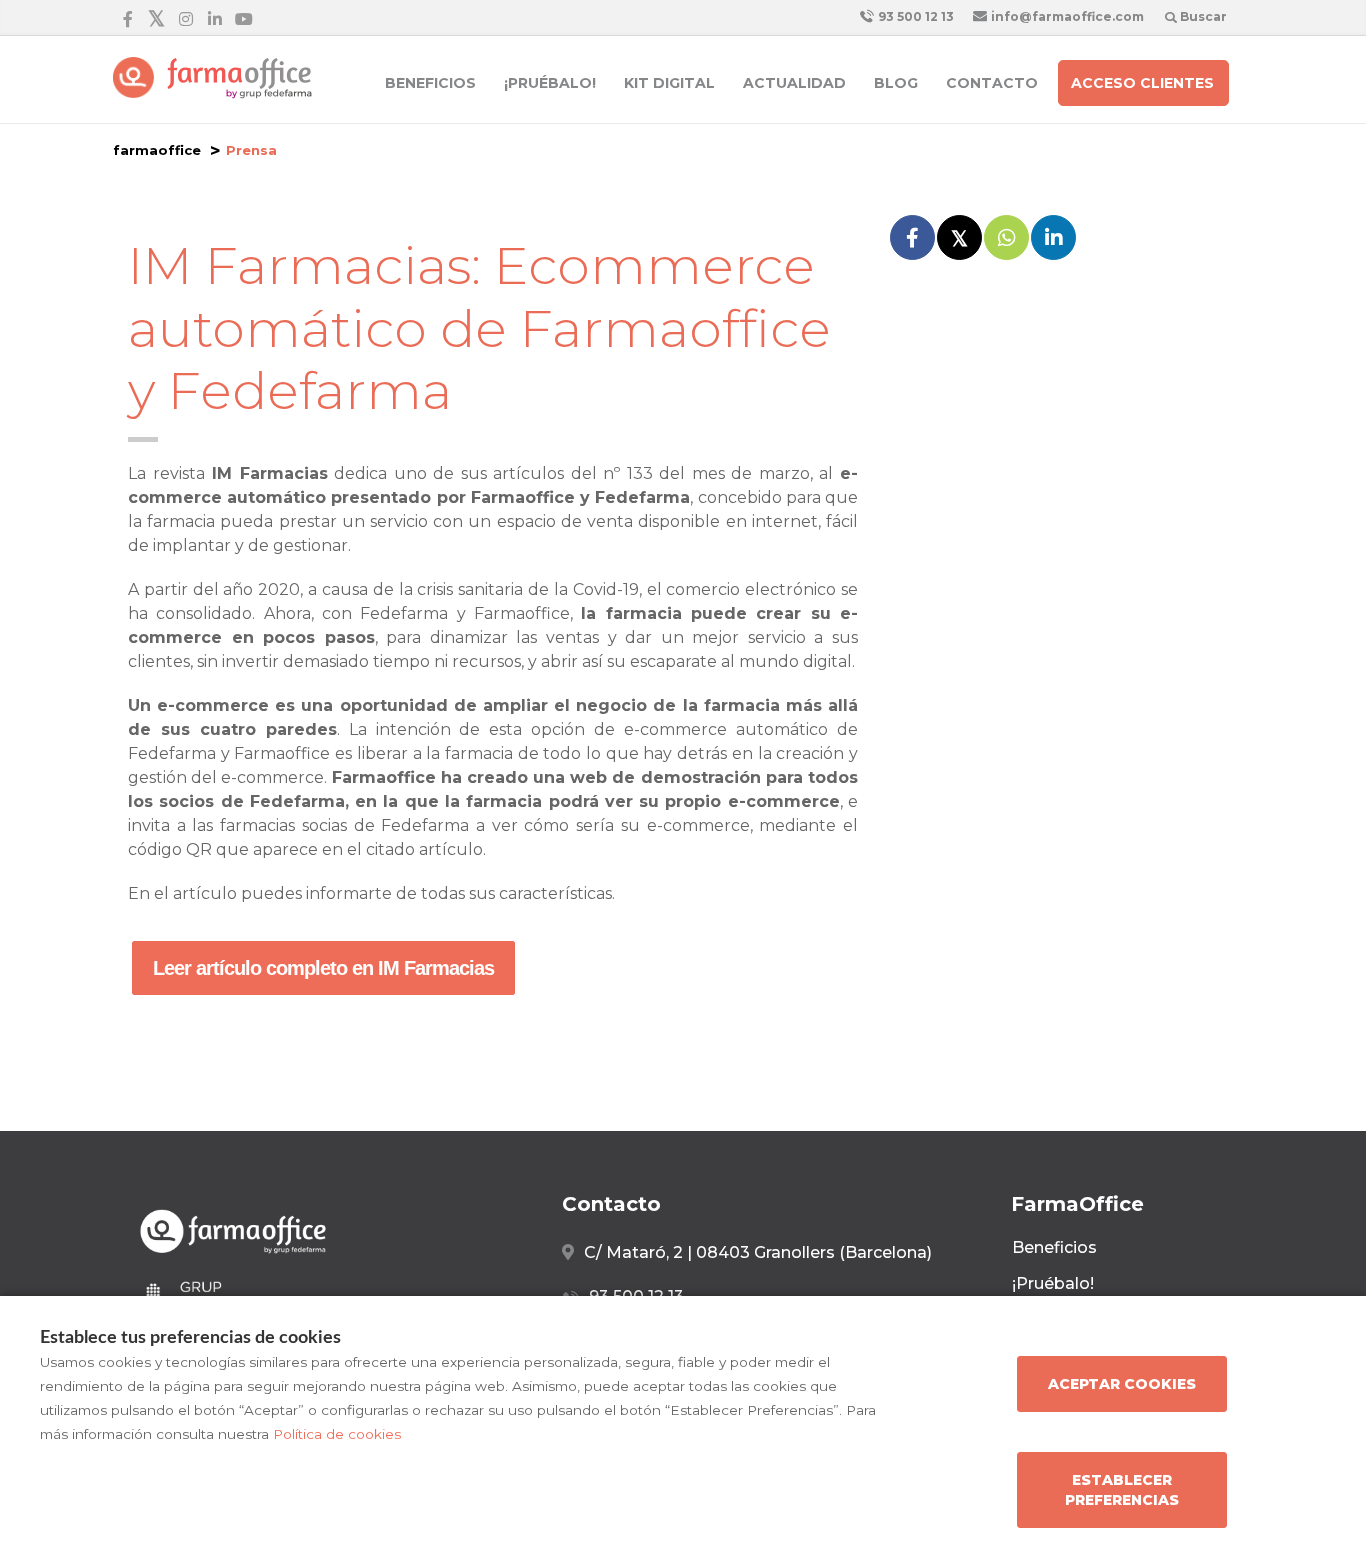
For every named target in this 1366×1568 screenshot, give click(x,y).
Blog (896, 83)
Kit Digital (669, 83)
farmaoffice (157, 150)
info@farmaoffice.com (1066, 16)
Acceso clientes (1142, 83)
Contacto (992, 83)
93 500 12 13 (914, 16)
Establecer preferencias (1122, 1490)
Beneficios (430, 83)
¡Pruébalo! (550, 83)
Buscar (1202, 16)
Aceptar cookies (1122, 1384)
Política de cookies (337, 1434)
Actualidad (794, 83)
